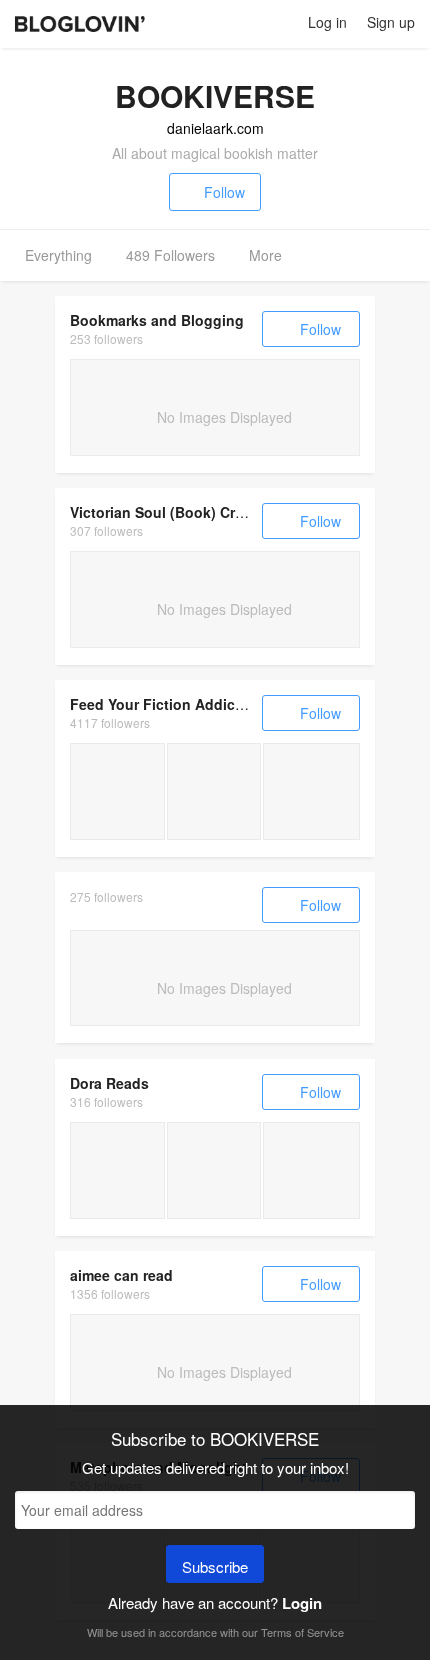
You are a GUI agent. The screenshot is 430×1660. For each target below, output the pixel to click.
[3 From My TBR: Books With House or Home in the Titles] (311, 1170)
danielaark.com (215, 128)
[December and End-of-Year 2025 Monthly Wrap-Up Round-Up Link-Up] (311, 791)
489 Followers (170, 255)
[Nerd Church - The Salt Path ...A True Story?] (117, 1170)
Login (302, 1603)
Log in (327, 22)
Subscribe (215, 1566)
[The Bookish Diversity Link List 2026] (214, 1170)
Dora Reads (109, 1083)
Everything (58, 255)
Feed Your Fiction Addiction (166, 704)
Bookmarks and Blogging (157, 320)
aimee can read (121, 1275)
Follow (224, 192)
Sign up (391, 22)
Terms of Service (302, 1632)
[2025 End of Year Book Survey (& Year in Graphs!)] (214, 791)
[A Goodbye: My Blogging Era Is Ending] (117, 791)
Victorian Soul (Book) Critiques (176, 512)
